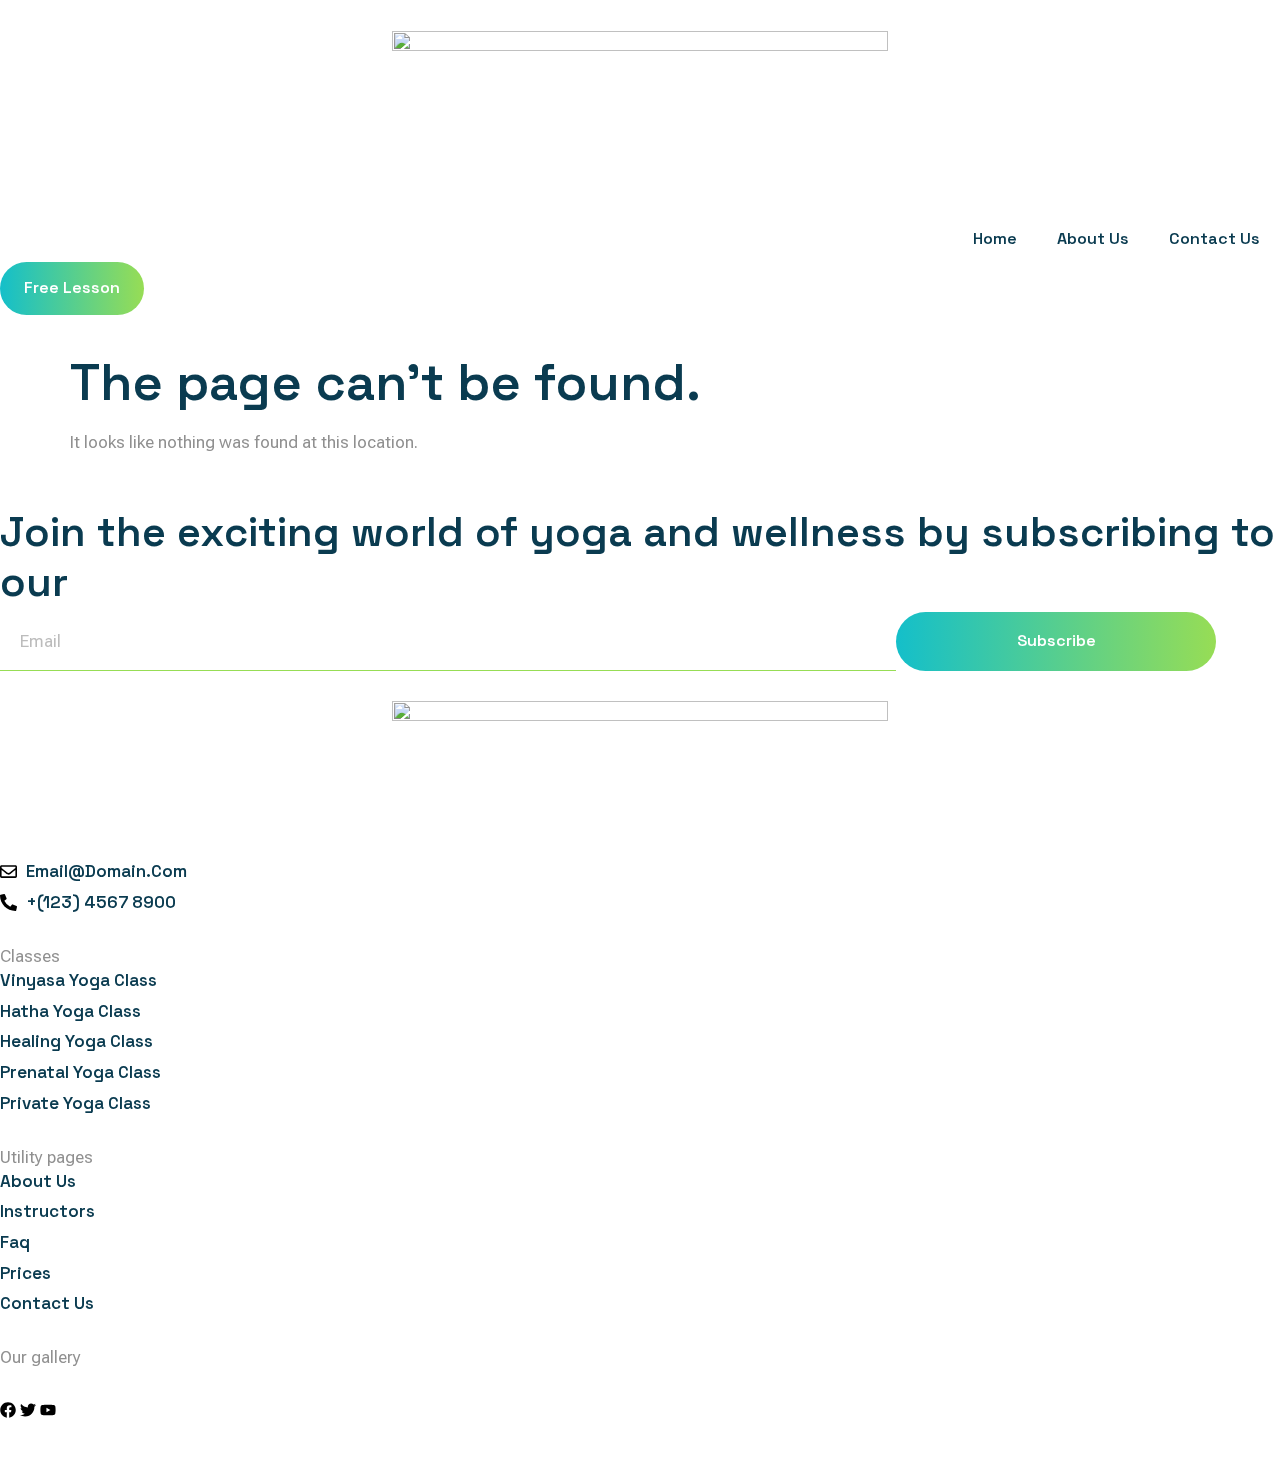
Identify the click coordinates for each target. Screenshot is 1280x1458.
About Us (1093, 238)
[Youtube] (48, 1410)
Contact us (1214, 238)
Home (995, 238)
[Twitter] (28, 1410)
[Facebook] (8, 1410)
